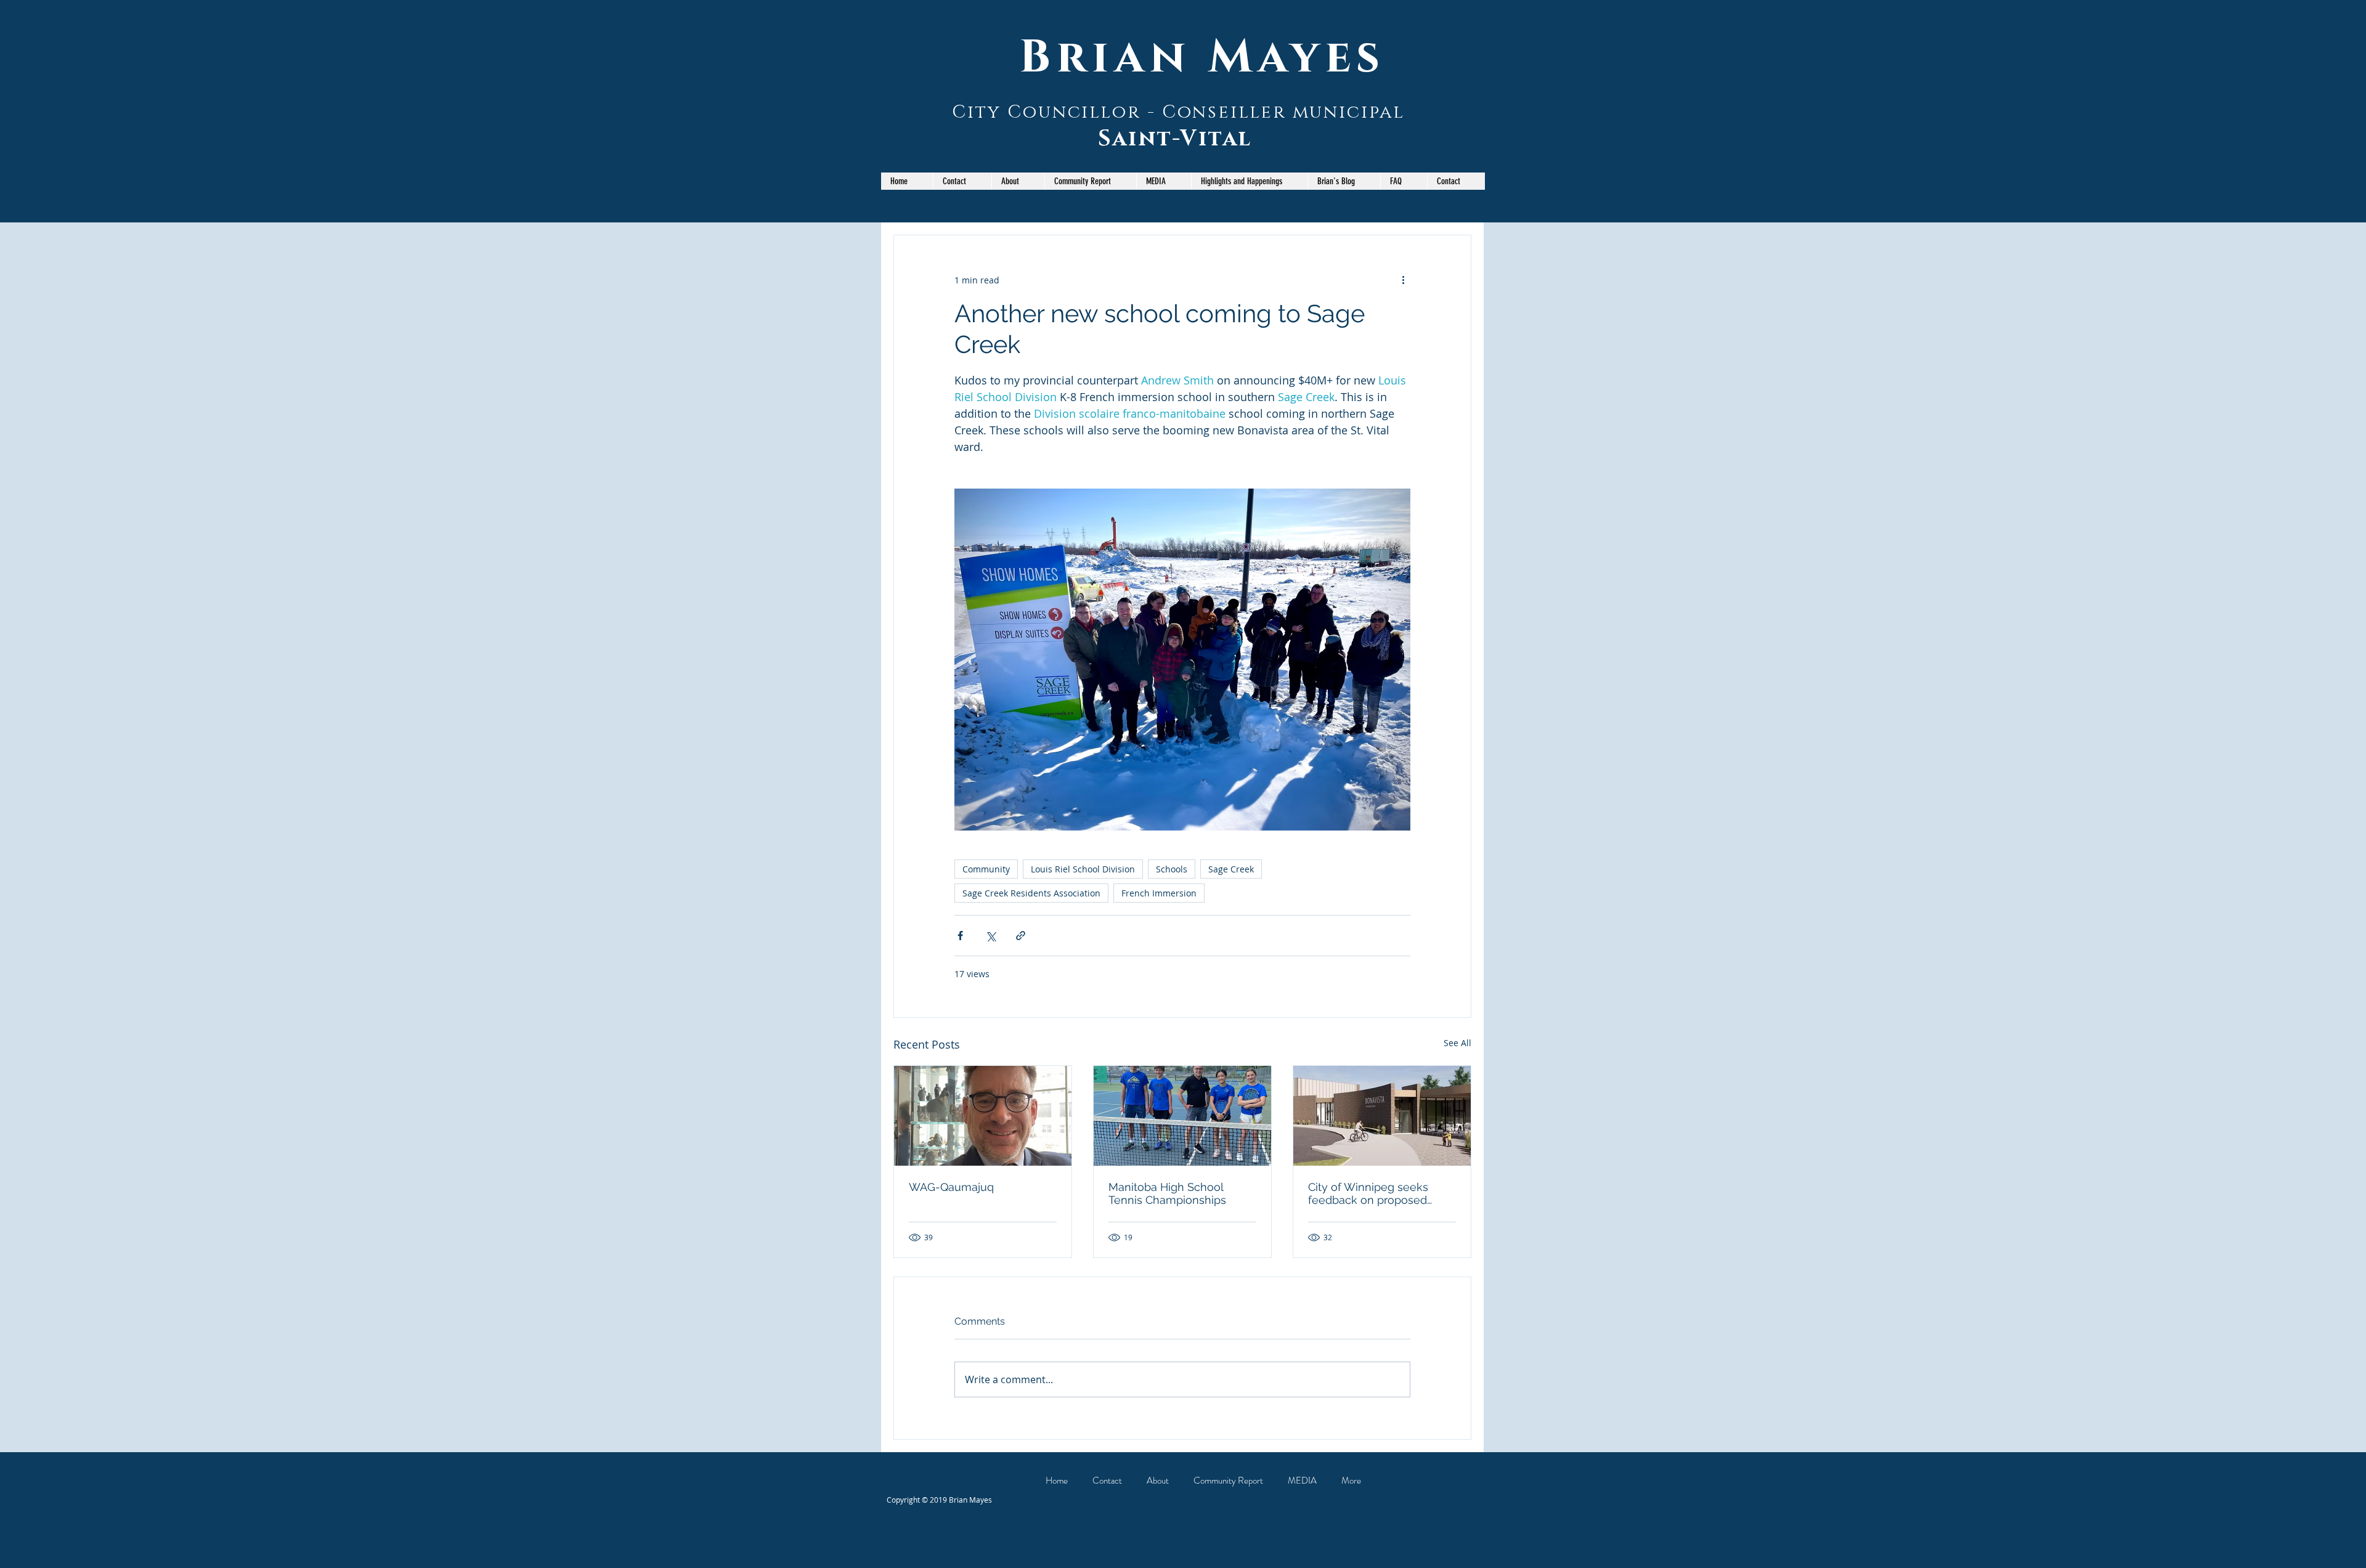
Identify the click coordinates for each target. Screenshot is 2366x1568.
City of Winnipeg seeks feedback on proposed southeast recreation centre (1380, 1193)
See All (1457, 1043)
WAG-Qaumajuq (951, 1187)
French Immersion (1159, 893)
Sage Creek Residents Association (1031, 893)
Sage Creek (1231, 869)
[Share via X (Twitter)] (990, 936)
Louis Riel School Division (1083, 869)
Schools (1172, 869)
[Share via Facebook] (960, 936)
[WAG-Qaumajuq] (983, 1116)
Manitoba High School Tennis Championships (1167, 1193)
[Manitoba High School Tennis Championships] (1182, 1116)
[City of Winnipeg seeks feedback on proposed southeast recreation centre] (1382, 1116)
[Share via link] (1021, 936)
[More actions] (1403, 280)
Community (986, 869)
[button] (1090, 181)
